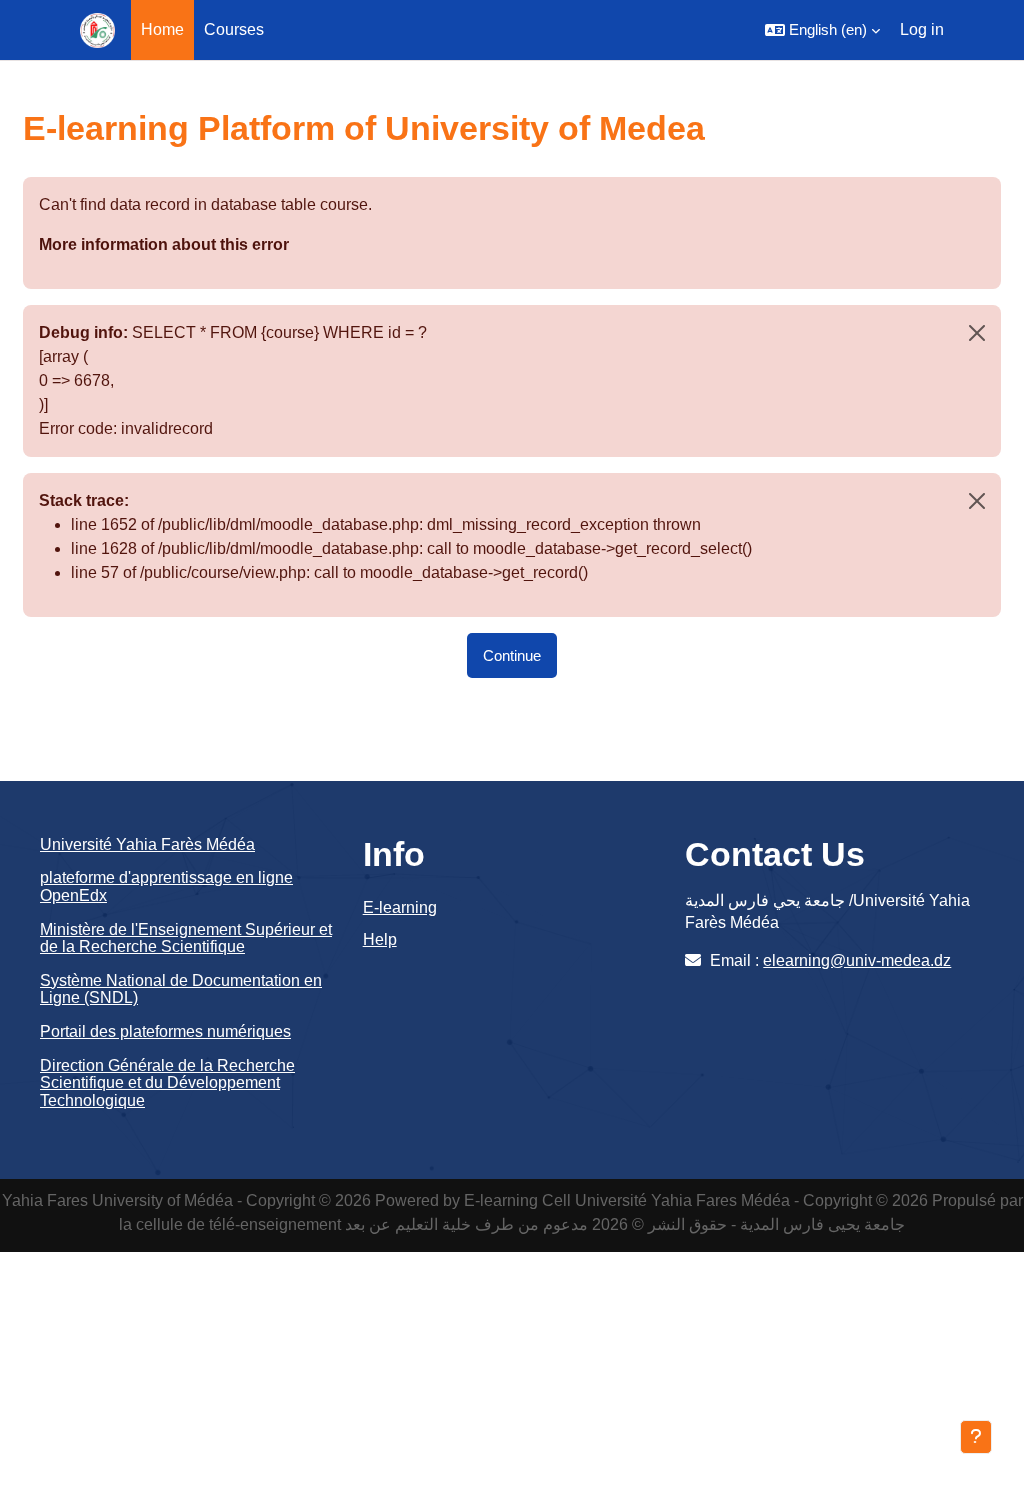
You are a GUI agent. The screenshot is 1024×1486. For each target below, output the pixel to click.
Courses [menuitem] (234, 29)
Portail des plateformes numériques (165, 1031)
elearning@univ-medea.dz (857, 960)
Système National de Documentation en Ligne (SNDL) (181, 989)
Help (380, 939)
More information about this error (164, 244)
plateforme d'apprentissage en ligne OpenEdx (166, 886)
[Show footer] (976, 1437)
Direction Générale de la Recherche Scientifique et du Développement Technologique (167, 1083)
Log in (922, 29)
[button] (822, 30)
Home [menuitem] (162, 29)
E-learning (400, 907)
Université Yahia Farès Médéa (147, 844)
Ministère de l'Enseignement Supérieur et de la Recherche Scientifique (186, 938)
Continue (512, 655)
